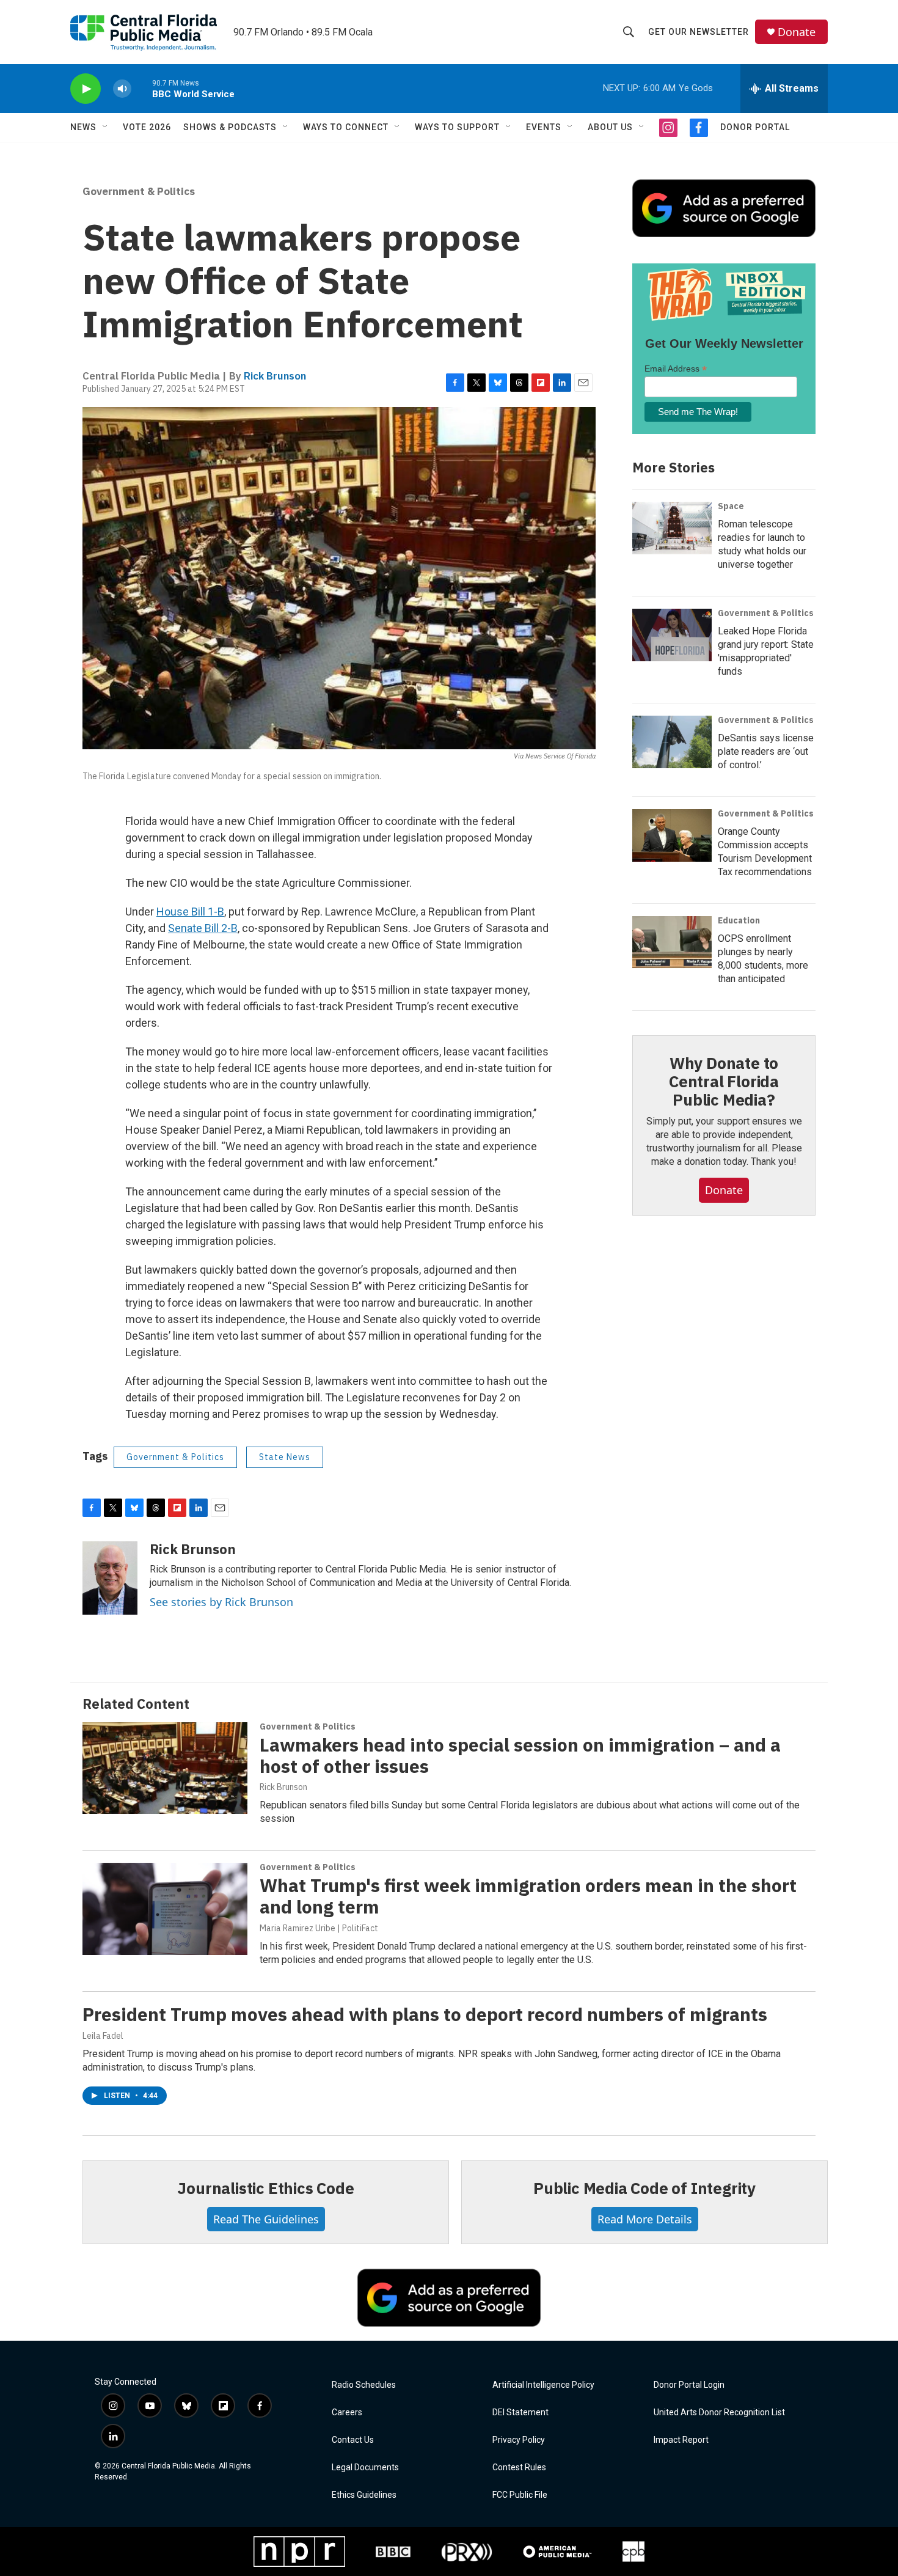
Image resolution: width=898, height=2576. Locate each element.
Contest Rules (519, 2468)
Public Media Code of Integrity (644, 2188)
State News (285, 1457)
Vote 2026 (147, 127)
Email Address (676, 369)
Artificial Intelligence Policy (543, 2385)
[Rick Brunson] (110, 1578)
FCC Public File (520, 2495)
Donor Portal (755, 127)
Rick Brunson (275, 376)
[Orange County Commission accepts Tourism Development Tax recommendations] (672, 835)
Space (731, 506)
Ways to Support (457, 127)
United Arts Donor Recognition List (719, 2413)
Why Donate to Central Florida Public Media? (724, 1081)
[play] (86, 89)
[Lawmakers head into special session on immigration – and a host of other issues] (165, 1768)
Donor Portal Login (689, 2385)
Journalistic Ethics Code (265, 2188)
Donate (797, 32)
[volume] (122, 89)
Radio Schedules (364, 2385)
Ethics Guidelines (364, 2495)
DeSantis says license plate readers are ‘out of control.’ (766, 751)
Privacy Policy (519, 2440)
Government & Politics (139, 191)
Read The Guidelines (266, 2219)
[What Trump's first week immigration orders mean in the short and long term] (165, 1909)
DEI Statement (520, 2413)
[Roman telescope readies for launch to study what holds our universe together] (672, 528)
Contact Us (353, 2440)
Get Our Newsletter (699, 32)
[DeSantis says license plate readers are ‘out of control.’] (672, 742)
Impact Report (681, 2440)
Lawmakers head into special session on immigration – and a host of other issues (520, 1755)
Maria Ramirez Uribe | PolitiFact (319, 1928)
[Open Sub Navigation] (106, 127)
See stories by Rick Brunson (221, 1602)
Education (739, 920)
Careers (347, 2413)
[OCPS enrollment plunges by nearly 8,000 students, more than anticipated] (672, 942)
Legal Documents (365, 2468)
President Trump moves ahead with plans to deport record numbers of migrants (425, 2014)
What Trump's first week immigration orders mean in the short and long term (528, 1896)
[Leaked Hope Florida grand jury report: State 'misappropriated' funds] (672, 635)
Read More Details (645, 2219)
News (83, 127)
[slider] (142, 88)
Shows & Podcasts (230, 127)
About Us (610, 127)
